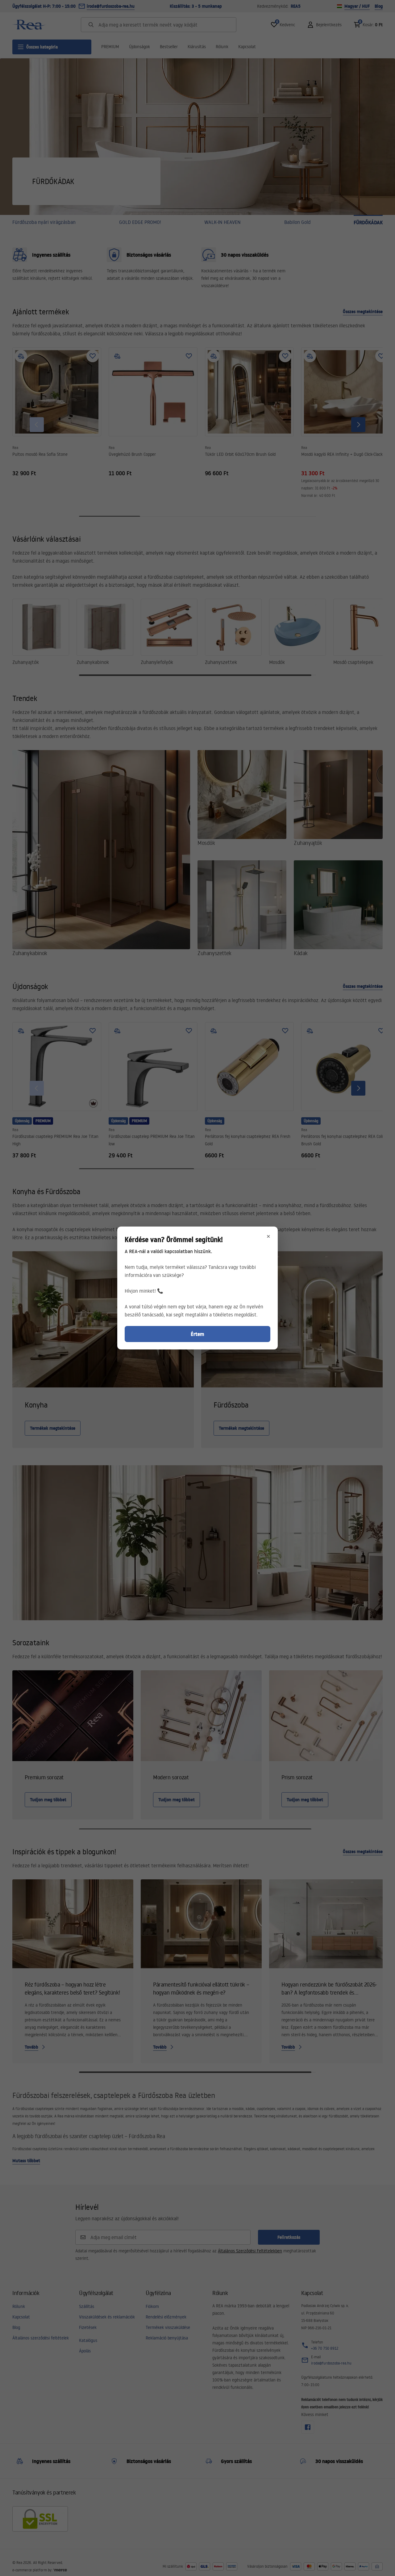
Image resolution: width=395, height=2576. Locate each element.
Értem (197, 1334)
